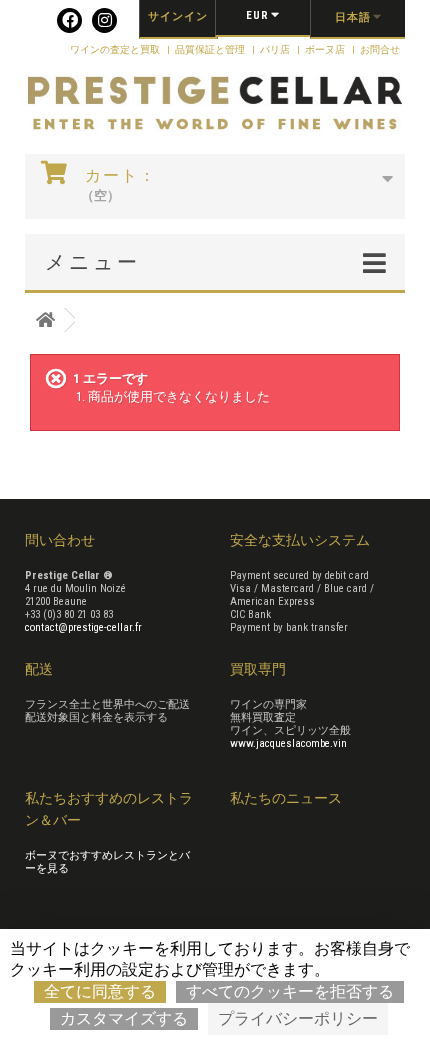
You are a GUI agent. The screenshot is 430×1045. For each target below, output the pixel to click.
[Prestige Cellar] (215, 104)
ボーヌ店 (326, 49)
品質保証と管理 (211, 49)
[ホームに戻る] (45, 320)
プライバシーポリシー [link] (298, 1018)
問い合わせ (60, 540)
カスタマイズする (124, 1018)
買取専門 (258, 669)
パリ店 (276, 49)
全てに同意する (100, 991)
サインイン (178, 16)
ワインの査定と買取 (116, 49)
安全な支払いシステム (300, 540)
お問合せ (380, 49)
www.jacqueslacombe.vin (288, 743)
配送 (39, 669)
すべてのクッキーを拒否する (290, 991)
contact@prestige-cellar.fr (83, 627)
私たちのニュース (286, 798)
